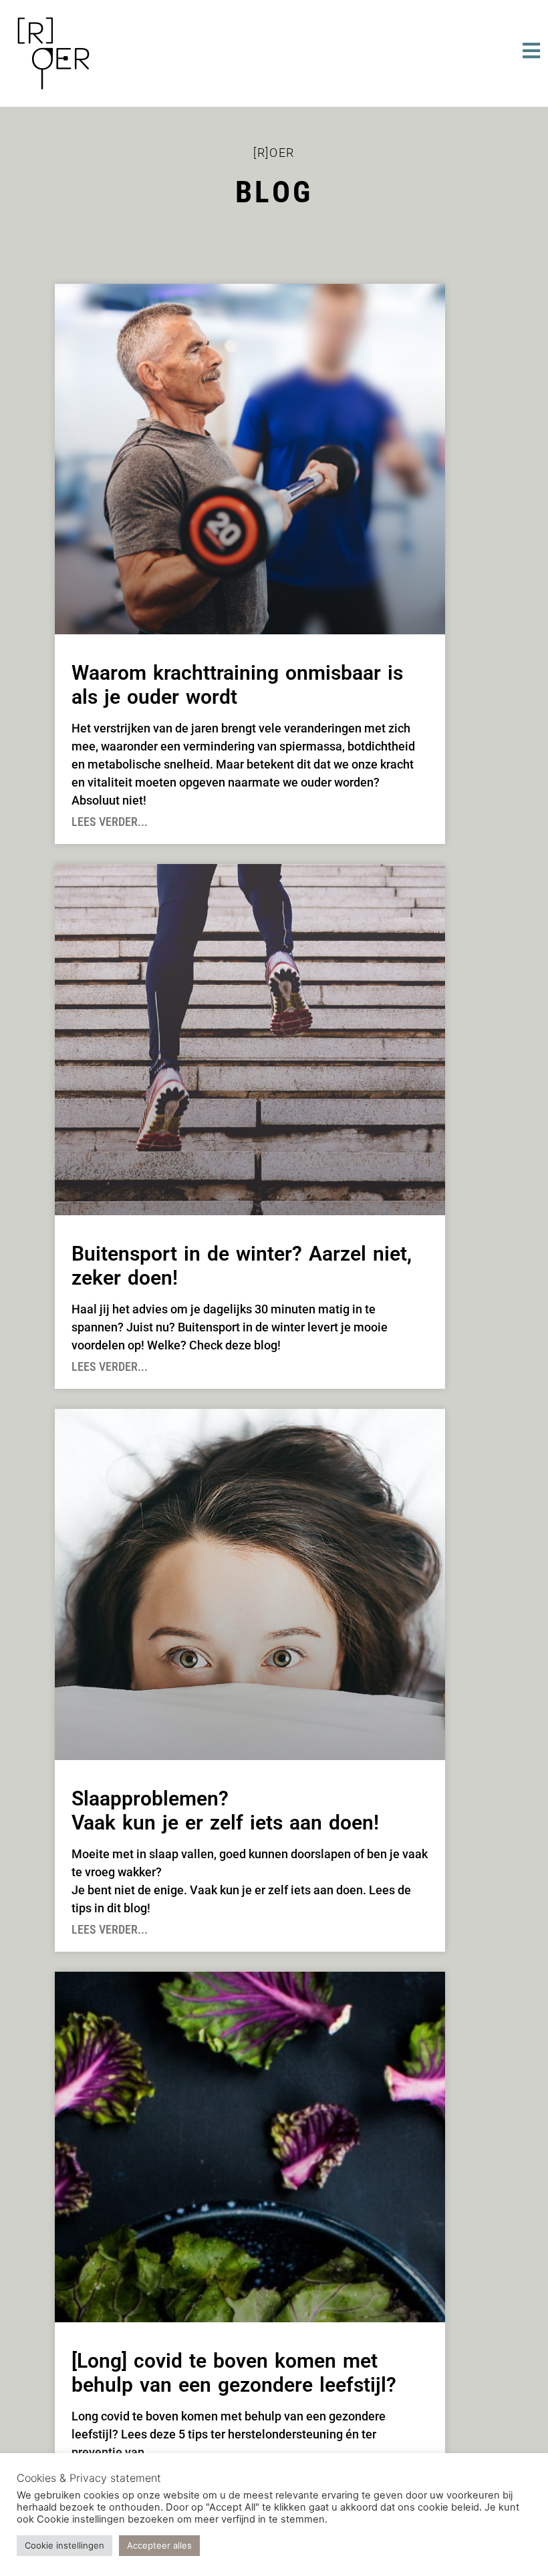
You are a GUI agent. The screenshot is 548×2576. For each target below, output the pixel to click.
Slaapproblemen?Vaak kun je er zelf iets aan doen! (225, 1810)
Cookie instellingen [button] (64, 2545)
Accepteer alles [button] (159, 2545)
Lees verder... (110, 822)
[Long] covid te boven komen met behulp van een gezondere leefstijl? (234, 2373)
